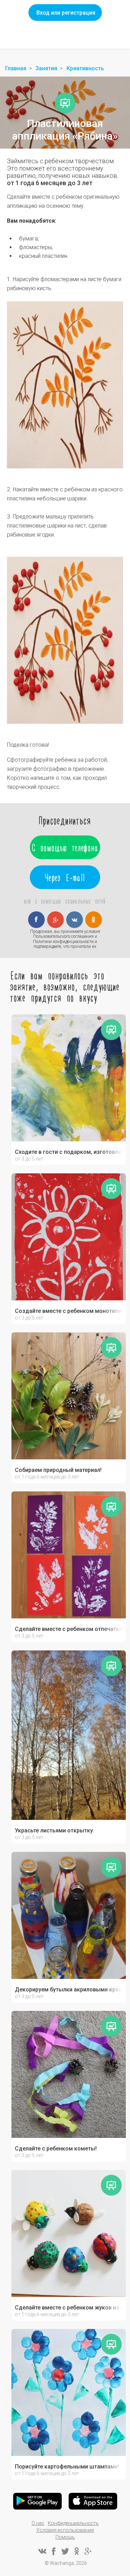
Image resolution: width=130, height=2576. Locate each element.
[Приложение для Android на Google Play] (37, 2501)
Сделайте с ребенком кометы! (56, 2149)
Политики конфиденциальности (63, 942)
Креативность (85, 68)
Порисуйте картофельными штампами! (67, 2467)
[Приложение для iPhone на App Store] (93, 2501)
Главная (16, 68)
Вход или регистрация (66, 13)
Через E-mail (65, 877)
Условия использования (65, 2530)
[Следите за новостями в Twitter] (65, 2551)
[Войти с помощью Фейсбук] (36, 920)
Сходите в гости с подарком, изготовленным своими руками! (69, 1152)
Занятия (46, 68)
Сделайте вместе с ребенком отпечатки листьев (69, 1629)
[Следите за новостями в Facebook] (54, 2551)
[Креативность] (65, 103)
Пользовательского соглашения (63, 936)
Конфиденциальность (73, 2523)
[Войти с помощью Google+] (55, 920)
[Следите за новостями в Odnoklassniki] (77, 2551)
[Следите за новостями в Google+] (88, 2551)
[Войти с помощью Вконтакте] (75, 920)
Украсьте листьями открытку (54, 1831)
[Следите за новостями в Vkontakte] (42, 2551)
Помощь (65, 2537)
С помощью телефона (65, 847)
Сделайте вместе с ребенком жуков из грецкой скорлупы (69, 2308)
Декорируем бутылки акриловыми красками (69, 1990)
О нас (38, 2523)
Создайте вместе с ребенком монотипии (69, 1311)
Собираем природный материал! (58, 1470)
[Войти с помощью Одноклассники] (94, 920)
